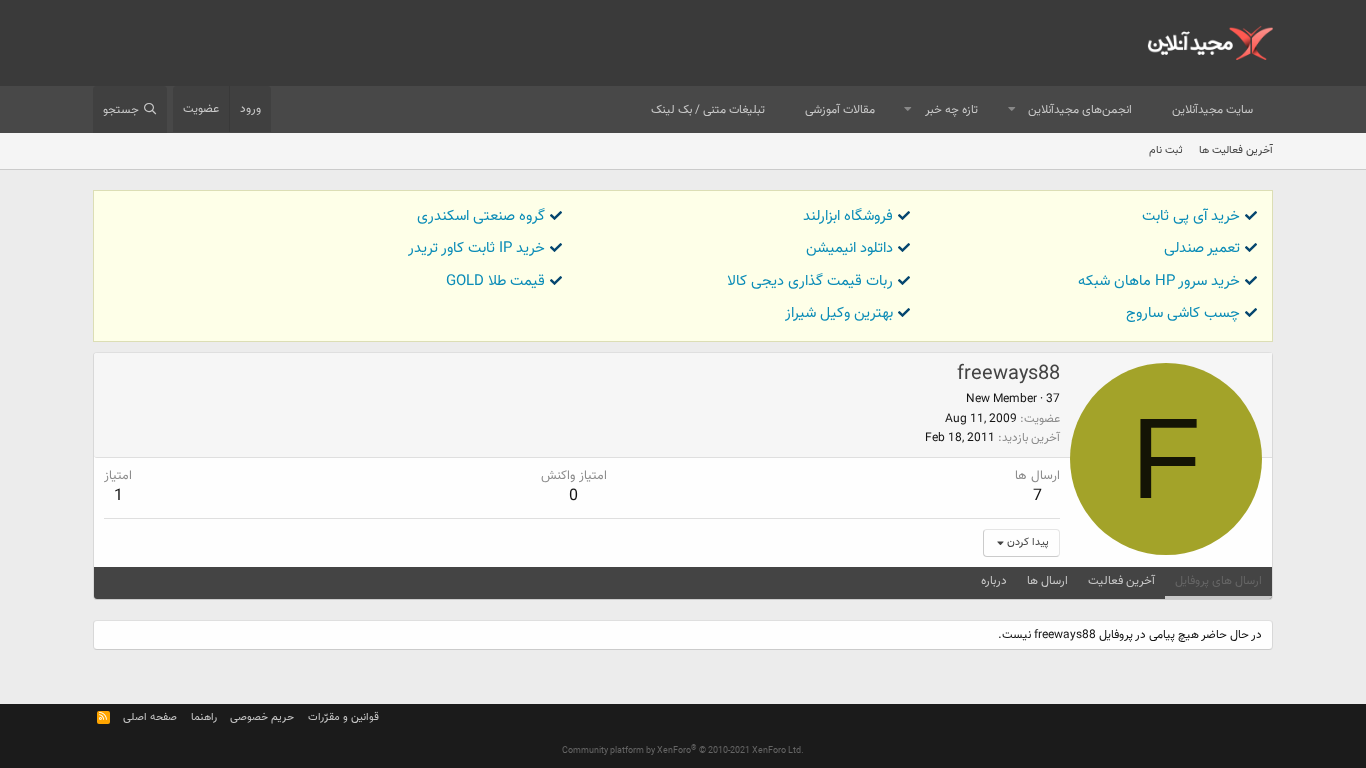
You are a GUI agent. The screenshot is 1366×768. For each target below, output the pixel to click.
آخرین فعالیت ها (1236, 150)
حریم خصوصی (262, 717)
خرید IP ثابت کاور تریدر (476, 248)
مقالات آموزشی (840, 110)
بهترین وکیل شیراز (839, 313)
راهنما (204, 717)
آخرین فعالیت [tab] (1121, 581)
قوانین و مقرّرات (343, 717)
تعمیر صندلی (1202, 248)
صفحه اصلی (150, 717)
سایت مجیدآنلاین (1212, 110)
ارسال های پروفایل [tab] (1218, 581)
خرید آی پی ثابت (1191, 216)
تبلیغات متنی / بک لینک (708, 110)
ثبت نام (1166, 150)
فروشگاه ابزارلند (848, 216)
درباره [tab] (994, 581)
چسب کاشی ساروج (1183, 313)
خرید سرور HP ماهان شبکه (1159, 281)
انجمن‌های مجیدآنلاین (1080, 110)
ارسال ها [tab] (1047, 581)
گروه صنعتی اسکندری (481, 216)
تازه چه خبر (951, 110)
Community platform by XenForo (683, 751)
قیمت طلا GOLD (495, 281)
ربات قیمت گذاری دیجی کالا (810, 281)
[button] (1012, 110)
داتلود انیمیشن (849, 248)
